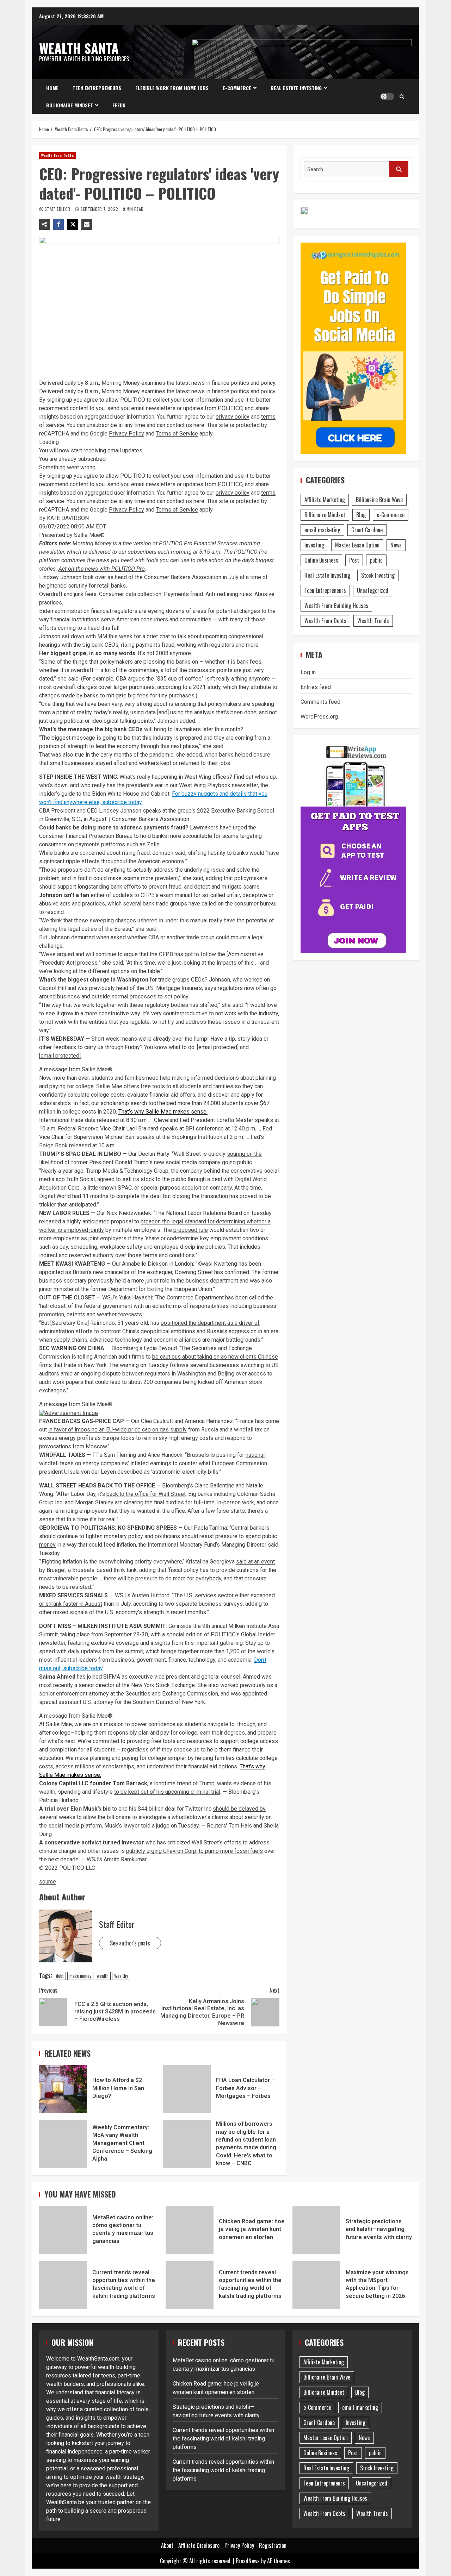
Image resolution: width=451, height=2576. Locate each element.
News (396, 545)
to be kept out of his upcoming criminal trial (167, 1792)
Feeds (119, 105)
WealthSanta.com (98, 2359)
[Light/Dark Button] (387, 96)
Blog (361, 515)
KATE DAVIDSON (68, 518)
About (167, 2545)
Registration (273, 2545)
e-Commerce (237, 88)
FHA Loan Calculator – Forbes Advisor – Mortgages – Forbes (187, 2089)
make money (80, 1976)
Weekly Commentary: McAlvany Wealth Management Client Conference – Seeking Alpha (63, 2144)
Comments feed (320, 702)
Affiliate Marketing (325, 500)
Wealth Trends (373, 621)
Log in (308, 672)
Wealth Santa (79, 48)
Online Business (321, 560)
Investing (314, 545)
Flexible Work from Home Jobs (172, 88)
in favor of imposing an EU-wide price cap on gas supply (118, 1430)
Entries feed (316, 687)
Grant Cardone (367, 530)
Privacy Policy (126, 434)
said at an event (255, 1562)
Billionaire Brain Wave (379, 500)
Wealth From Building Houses (336, 606)
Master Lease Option (357, 545)
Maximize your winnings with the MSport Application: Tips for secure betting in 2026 (316, 2285)
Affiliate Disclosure (199, 2545)
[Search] (402, 96)
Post (354, 560)
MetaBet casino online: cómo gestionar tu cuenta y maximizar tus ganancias (63, 2230)
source (48, 1882)
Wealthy (121, 1976)
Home (52, 88)
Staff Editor (58, 209)
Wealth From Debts (57, 155)
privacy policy (233, 417)
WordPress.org (319, 717)
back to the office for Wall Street (146, 1494)
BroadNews (248, 2561)
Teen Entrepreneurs (97, 88)
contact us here (186, 425)
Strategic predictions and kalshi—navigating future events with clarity (316, 2230)
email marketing (322, 530)
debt (60, 1976)
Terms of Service (177, 434)
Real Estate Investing (296, 88)
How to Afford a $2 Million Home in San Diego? (63, 2089)
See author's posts (130, 1943)
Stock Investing (378, 575)
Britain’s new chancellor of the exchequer (122, 1272)
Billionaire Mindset (70, 105)
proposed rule (191, 1230)
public (376, 560)
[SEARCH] (399, 169)
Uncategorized (373, 590)
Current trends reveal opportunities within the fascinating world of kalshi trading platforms (63, 2285)
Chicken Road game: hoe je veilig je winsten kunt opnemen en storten (190, 2230)
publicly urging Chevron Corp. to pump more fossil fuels (194, 1851)
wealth (103, 1976)
